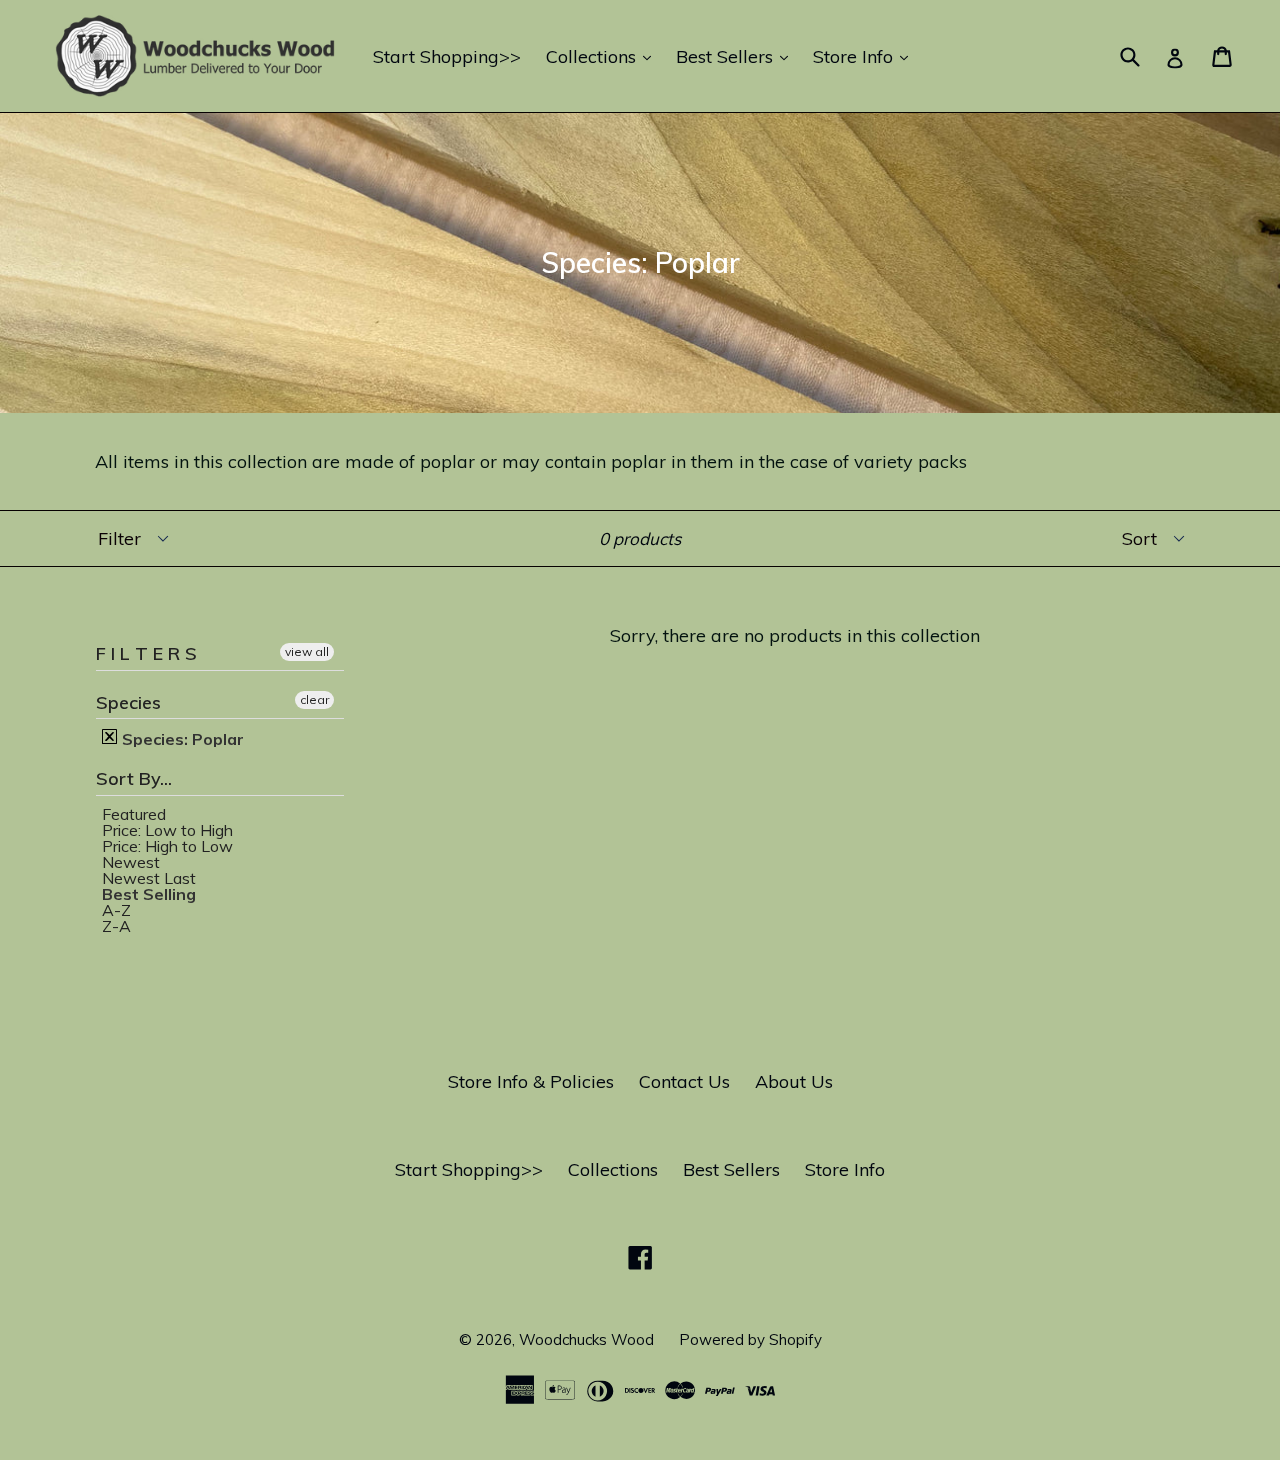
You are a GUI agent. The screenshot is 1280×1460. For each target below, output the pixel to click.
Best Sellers (737, 56)
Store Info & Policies (531, 1081)
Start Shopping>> (447, 56)
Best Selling (149, 894)
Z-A (116, 926)
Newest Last (149, 878)
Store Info (865, 56)
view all (307, 651)
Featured (134, 814)
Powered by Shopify (750, 1339)
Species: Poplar (181, 738)
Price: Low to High (167, 830)
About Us (794, 1081)
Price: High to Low (167, 846)
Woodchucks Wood (586, 1339)
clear (314, 699)
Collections (603, 56)
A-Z (116, 910)
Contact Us (684, 1081)
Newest (131, 862)
